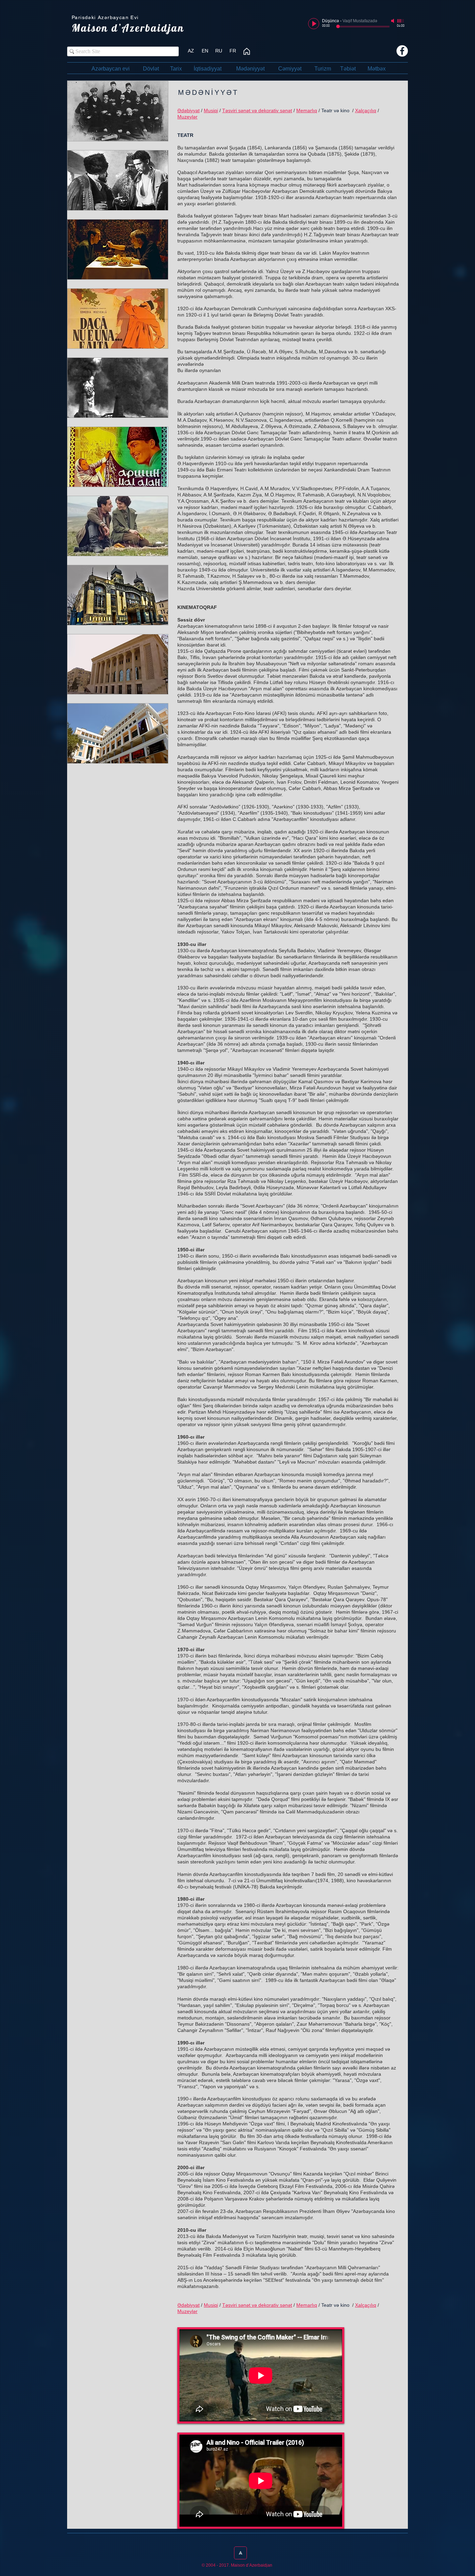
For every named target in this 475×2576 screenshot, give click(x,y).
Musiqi (211, 110)
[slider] (401, 21)
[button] (233, 51)
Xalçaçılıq (366, 110)
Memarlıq (307, 110)
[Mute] (393, 21)
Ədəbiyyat (188, 110)
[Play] (314, 24)
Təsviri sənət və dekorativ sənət (257, 110)
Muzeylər (187, 117)
